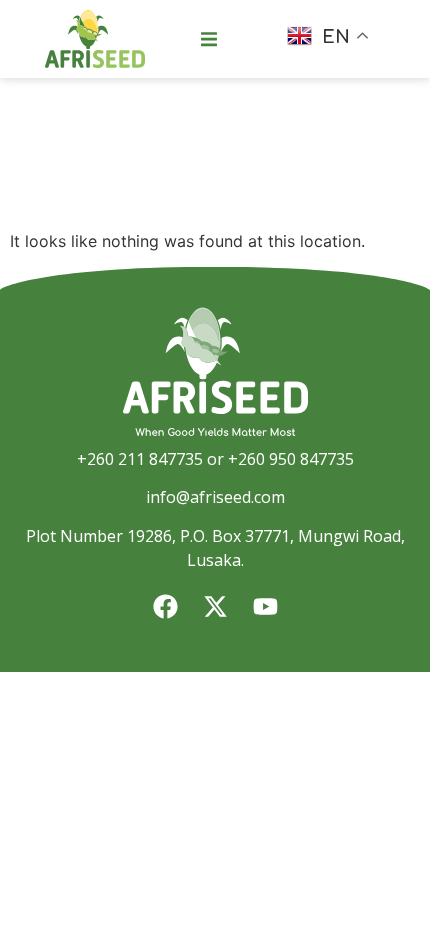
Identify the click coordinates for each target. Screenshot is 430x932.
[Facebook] (165, 607)
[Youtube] (265, 607)
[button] (209, 39)
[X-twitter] (215, 607)
